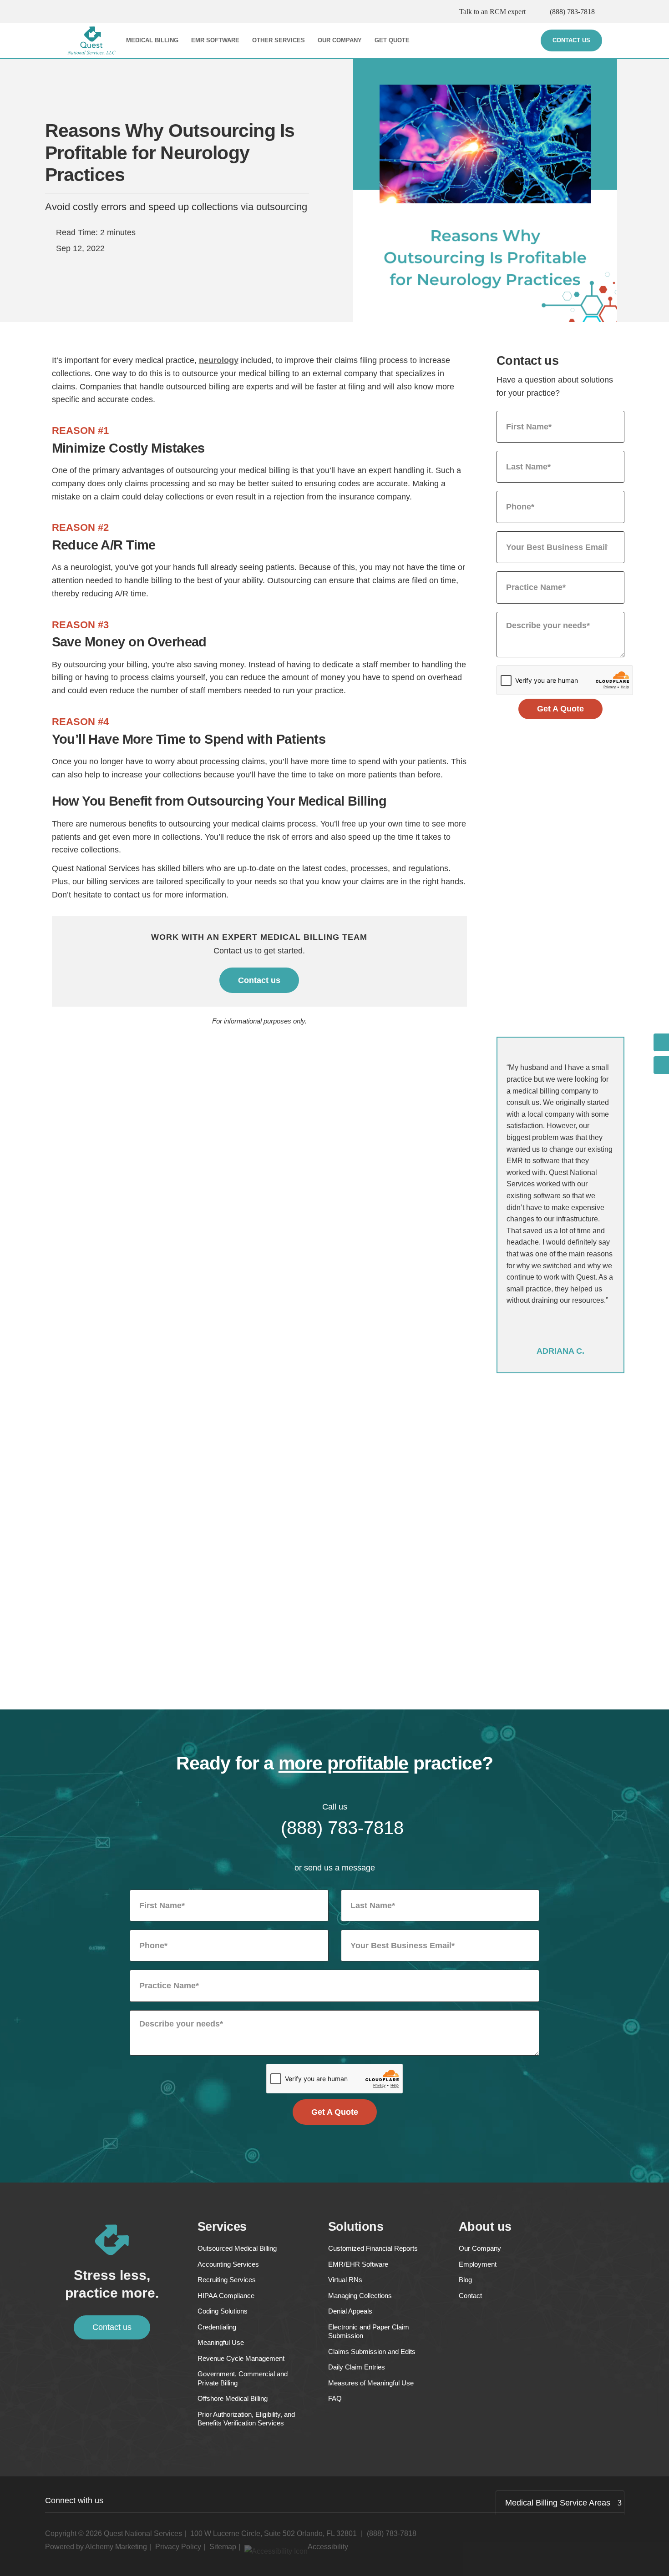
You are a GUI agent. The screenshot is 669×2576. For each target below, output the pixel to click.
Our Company (340, 40)
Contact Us (571, 40)
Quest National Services (143, 2533)
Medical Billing (152, 40)
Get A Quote (560, 709)
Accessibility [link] (328, 2547)
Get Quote (392, 40)
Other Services (279, 40)
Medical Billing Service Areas (558, 2503)
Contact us (259, 980)
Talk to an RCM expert (492, 12)
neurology (219, 360)
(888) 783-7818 (572, 12)
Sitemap (223, 2547)
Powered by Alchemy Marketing (96, 2547)
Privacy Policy (178, 2547)
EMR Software (215, 40)
